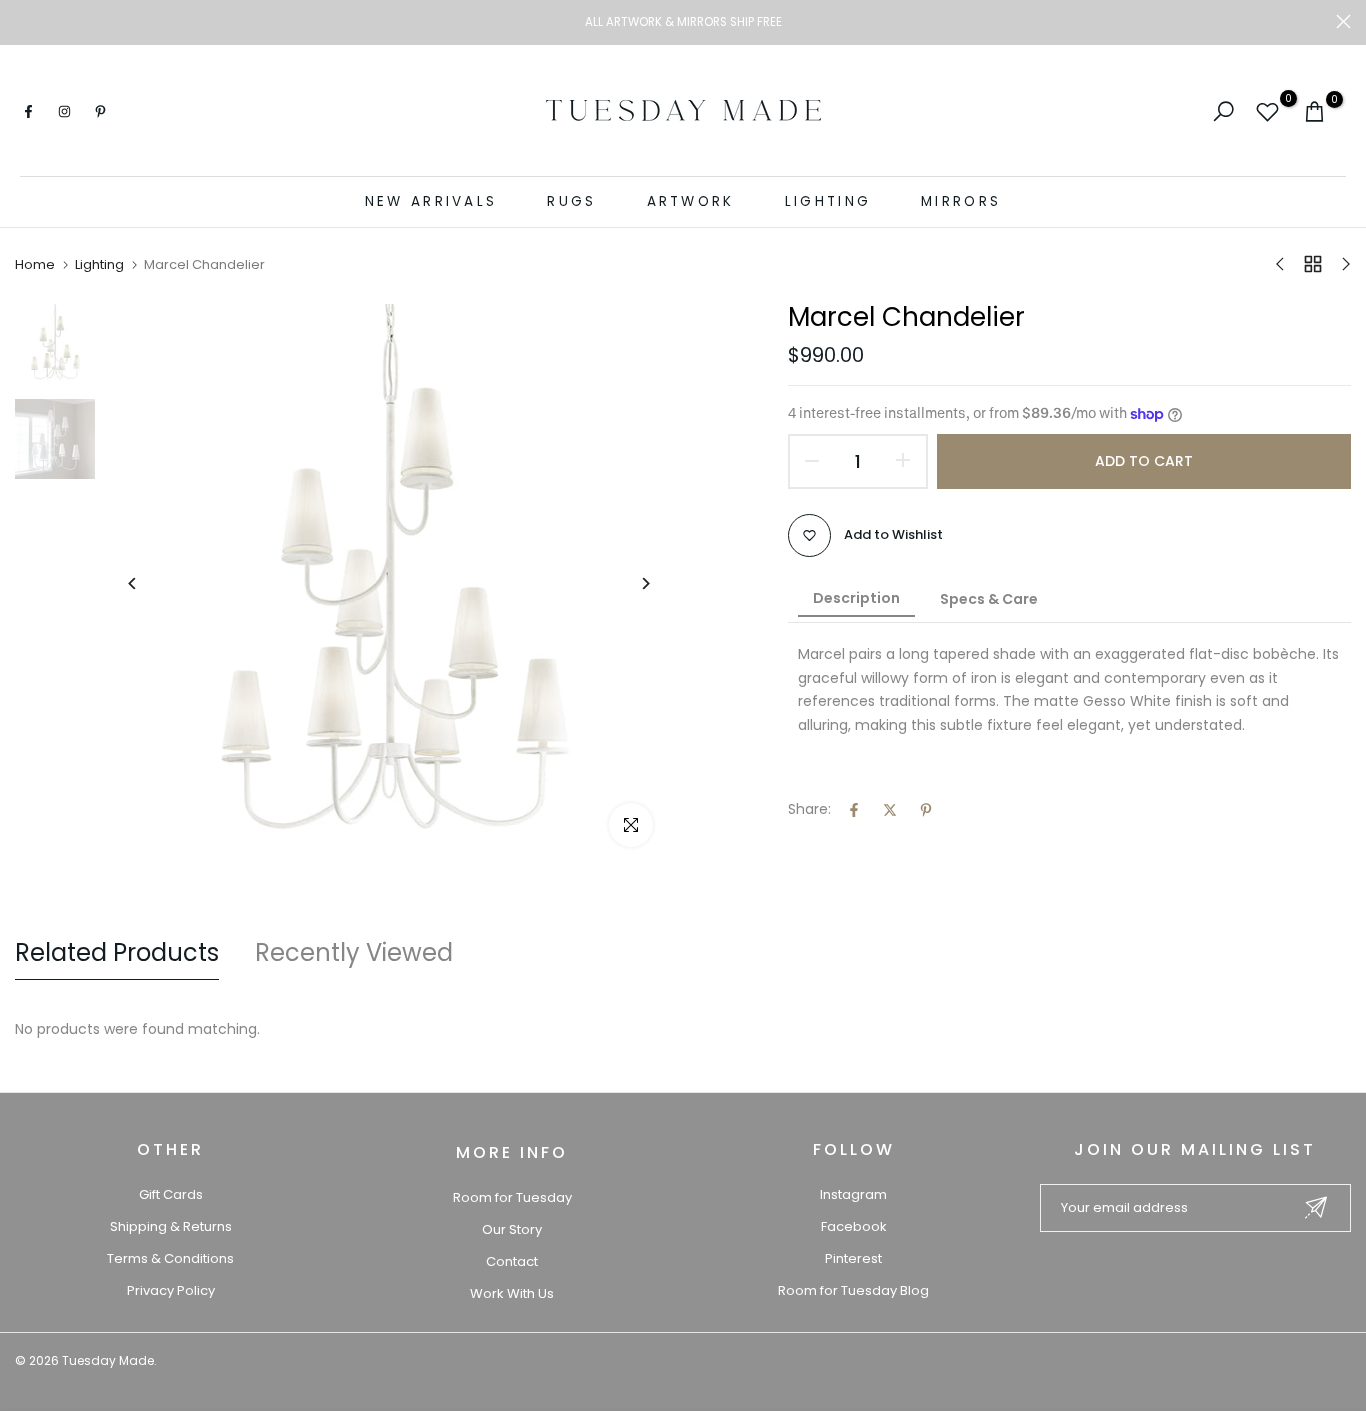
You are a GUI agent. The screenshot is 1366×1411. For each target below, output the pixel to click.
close (22, 21)
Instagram (853, 1194)
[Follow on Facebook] (28, 111)
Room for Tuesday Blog (853, 1290)
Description (856, 598)
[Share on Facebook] (854, 810)
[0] (1267, 111)
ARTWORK (691, 201)
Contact (512, 1261)
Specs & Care (989, 599)
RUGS (571, 201)
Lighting (99, 265)
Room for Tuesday (512, 1197)
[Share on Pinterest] (926, 810)
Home (35, 265)
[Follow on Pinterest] (100, 111)
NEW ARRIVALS (431, 201)
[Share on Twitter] (890, 810)
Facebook (854, 1226)
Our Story (512, 1229)
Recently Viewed (354, 952)
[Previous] (147, 583)
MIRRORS (961, 201)
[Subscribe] (1316, 1207)
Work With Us (512, 1293)
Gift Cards (171, 1194)
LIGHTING (828, 201)
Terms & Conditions (170, 1258)
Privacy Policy (171, 1290)
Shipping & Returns (171, 1226)
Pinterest (853, 1258)
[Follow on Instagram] (64, 111)
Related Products (117, 952)
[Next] (630, 583)
